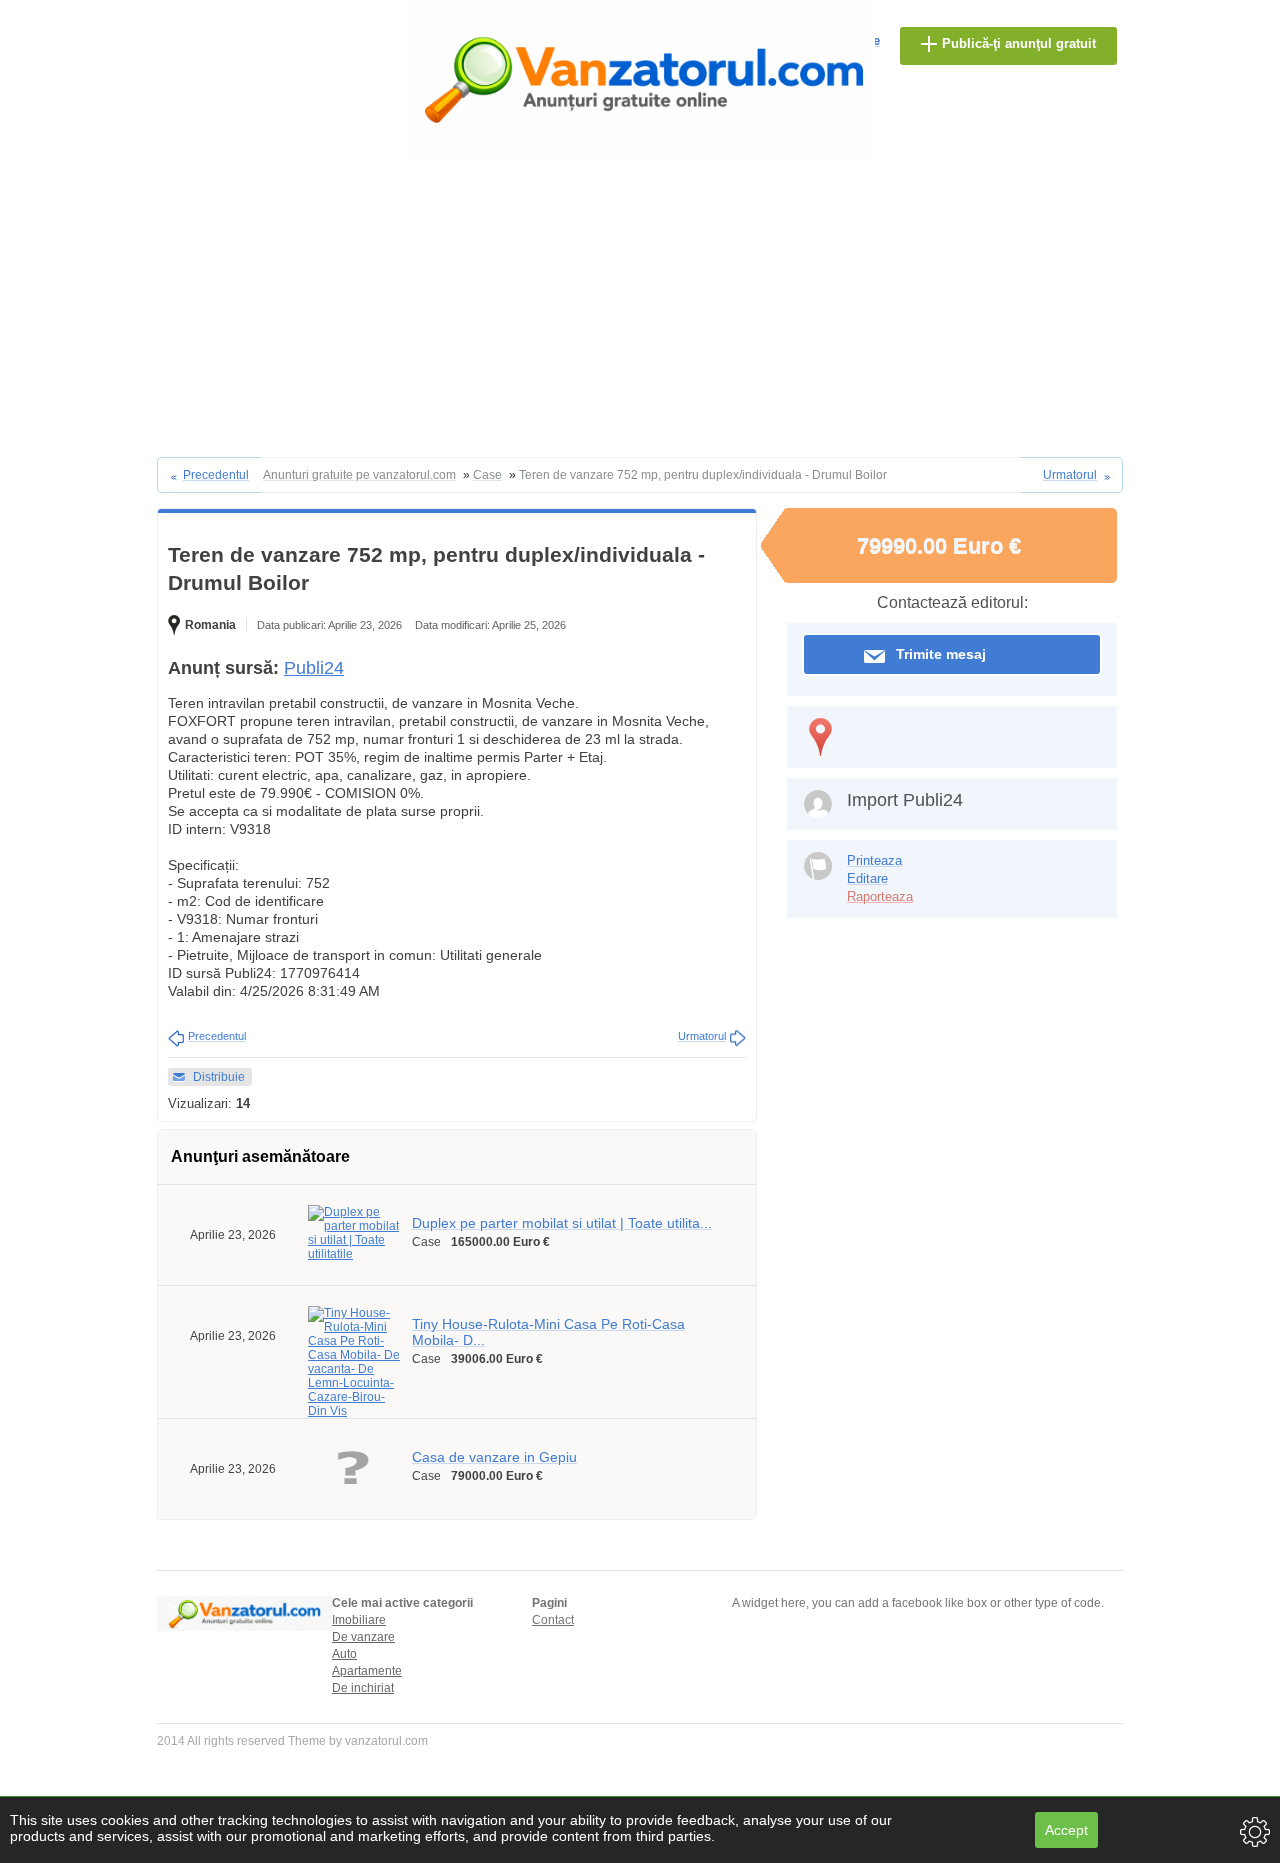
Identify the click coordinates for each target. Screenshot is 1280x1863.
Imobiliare (359, 1620)
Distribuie (219, 1077)
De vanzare (363, 1637)
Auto (344, 1654)
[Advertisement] (640, 307)
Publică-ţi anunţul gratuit (1019, 43)
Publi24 (314, 668)
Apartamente (367, 1671)
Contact (553, 1620)
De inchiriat (363, 1688)
